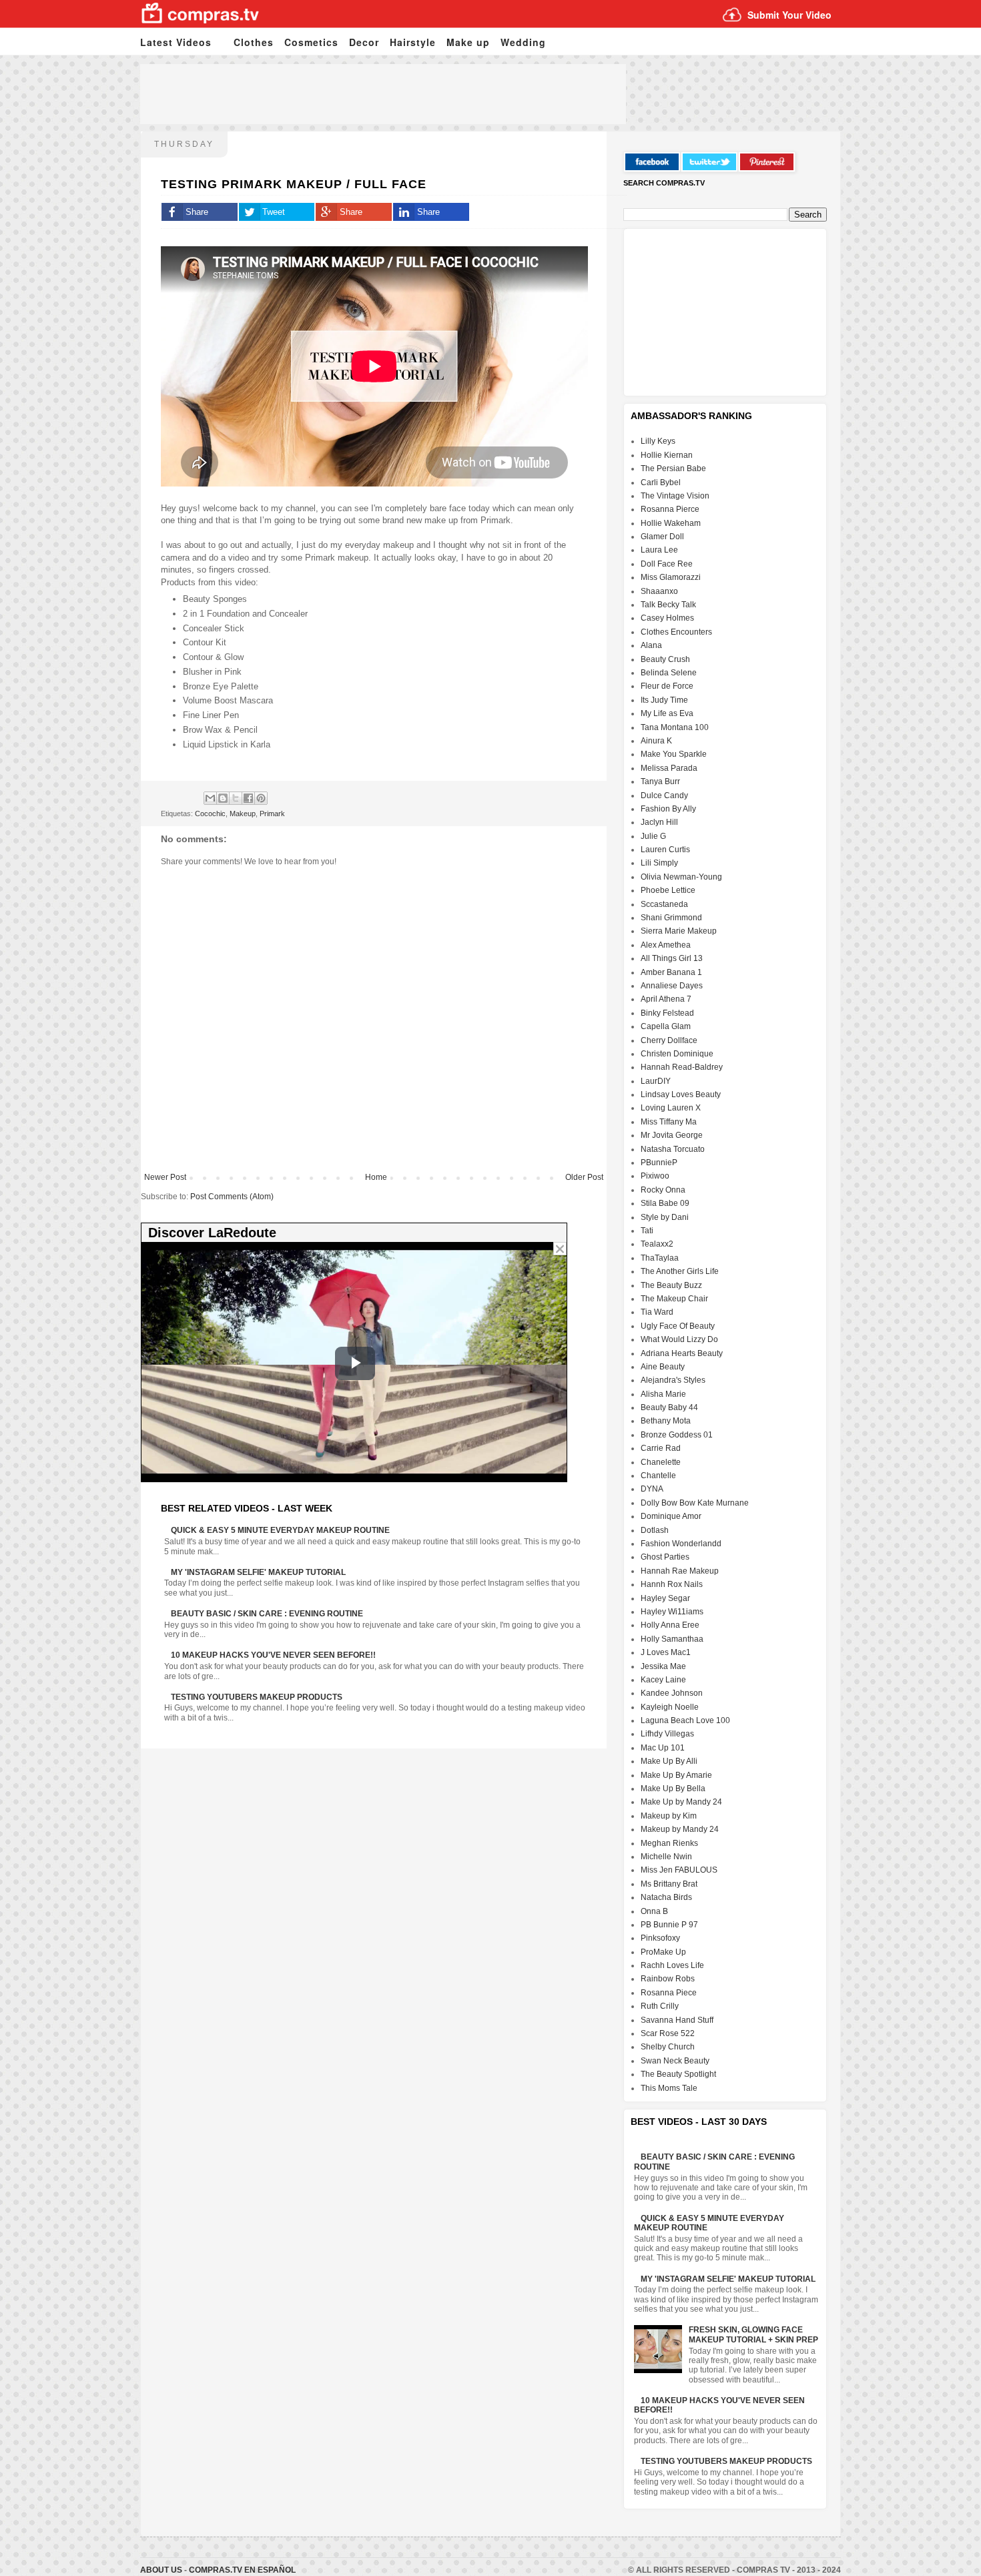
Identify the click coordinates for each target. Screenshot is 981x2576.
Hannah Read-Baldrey (682, 1067)
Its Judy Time (664, 700)
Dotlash (655, 1530)
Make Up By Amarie (676, 1775)
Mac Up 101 (663, 1748)
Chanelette (661, 1462)
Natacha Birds (666, 1897)
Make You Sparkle (674, 754)
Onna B (654, 1911)
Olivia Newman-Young (681, 877)
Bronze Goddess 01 (677, 1435)
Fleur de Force (667, 686)
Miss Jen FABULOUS (679, 1870)
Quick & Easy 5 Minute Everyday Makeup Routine (280, 1530)
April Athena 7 (666, 999)
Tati (647, 1231)
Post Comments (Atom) (232, 1197)
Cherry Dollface (669, 1040)
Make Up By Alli (669, 1761)
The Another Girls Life (680, 1271)
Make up (468, 42)
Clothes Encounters (676, 632)
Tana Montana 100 (675, 727)
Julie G (653, 836)
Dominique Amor (671, 1516)
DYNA (652, 1489)
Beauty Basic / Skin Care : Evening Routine (267, 1614)
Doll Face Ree (667, 564)
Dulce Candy (664, 795)
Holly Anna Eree (670, 1625)
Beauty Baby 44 (669, 1407)
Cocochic (210, 814)
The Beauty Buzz (671, 1285)
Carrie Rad (661, 1448)
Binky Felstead (667, 1013)
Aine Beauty (663, 1367)
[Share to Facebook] (248, 798)
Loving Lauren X (671, 1108)
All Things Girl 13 (672, 958)
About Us (162, 2570)
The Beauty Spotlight (678, 2074)
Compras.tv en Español (242, 2570)
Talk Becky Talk (668, 605)
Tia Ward (657, 1312)
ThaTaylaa (660, 1258)
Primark (272, 814)
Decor (364, 42)
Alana (651, 645)
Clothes (254, 42)
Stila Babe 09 (665, 1203)
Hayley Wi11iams (672, 1612)
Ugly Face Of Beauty (678, 1326)
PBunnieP (659, 1163)
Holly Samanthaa (672, 1639)
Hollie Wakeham (671, 523)
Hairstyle (413, 42)
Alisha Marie (663, 1394)
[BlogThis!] (223, 798)
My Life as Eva (667, 713)
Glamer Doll (662, 537)
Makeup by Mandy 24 (680, 1829)
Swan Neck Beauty (675, 2061)
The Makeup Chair (674, 1299)
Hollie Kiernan (667, 455)
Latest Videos (176, 42)
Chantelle (658, 1476)
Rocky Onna (663, 1190)
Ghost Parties (665, 1557)
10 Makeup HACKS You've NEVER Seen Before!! (273, 1655)
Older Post (584, 1177)
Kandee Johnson (672, 1693)
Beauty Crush (665, 659)
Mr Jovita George (672, 1135)
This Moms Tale (669, 2088)
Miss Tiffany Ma (669, 1122)
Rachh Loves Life (672, 1965)
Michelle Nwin (666, 1857)
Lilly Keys (658, 441)
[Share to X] (236, 798)
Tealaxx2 (657, 1244)
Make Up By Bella (673, 1789)
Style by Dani (665, 1217)
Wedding (523, 42)
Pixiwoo (655, 1176)
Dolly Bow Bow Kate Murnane (695, 1503)
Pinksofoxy (660, 1938)
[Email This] (210, 798)
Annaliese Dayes (672, 986)
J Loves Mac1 (666, 1652)
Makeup (243, 814)
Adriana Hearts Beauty (682, 1353)
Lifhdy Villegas (667, 1734)
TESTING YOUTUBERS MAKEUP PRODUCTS (257, 1697)
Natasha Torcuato (673, 1149)
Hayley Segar (665, 1598)
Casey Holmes (667, 618)
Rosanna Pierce (670, 509)
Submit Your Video (789, 15)
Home (376, 1177)
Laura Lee (659, 550)
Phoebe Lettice (668, 890)
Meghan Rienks (669, 1843)
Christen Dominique (677, 1054)
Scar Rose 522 (668, 2033)
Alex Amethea (666, 945)
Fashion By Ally (668, 809)
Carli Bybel (661, 482)
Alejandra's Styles (673, 1380)
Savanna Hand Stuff (677, 2020)
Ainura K (656, 741)
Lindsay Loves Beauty (681, 1094)
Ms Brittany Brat (669, 1884)
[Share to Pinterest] (261, 798)
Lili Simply (659, 863)
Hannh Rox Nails (672, 1584)
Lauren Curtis (665, 850)
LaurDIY (656, 1081)
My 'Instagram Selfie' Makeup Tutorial (258, 1572)
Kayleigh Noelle (670, 1707)
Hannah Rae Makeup (680, 1571)
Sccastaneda (664, 904)
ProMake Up (663, 1952)
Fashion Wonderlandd (681, 1544)
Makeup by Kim (669, 1816)
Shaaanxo (659, 591)
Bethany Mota (666, 1421)
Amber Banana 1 (671, 972)
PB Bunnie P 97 (669, 1925)
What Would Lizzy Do (679, 1339)
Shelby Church (668, 2047)
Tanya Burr (660, 781)
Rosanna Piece (669, 1993)
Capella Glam (666, 1026)
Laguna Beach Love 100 (685, 1720)
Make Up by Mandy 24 (681, 1802)
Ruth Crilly (660, 2006)
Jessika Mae (663, 1666)
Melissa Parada (669, 768)
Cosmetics (311, 42)
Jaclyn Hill (659, 822)
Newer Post (165, 1177)
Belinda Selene (669, 673)
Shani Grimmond (671, 918)
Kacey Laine (663, 1680)
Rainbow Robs (668, 1979)
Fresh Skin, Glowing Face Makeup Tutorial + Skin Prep (753, 2334)
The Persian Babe (673, 468)
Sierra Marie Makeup (679, 931)
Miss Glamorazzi (671, 577)
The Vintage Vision (675, 496)
